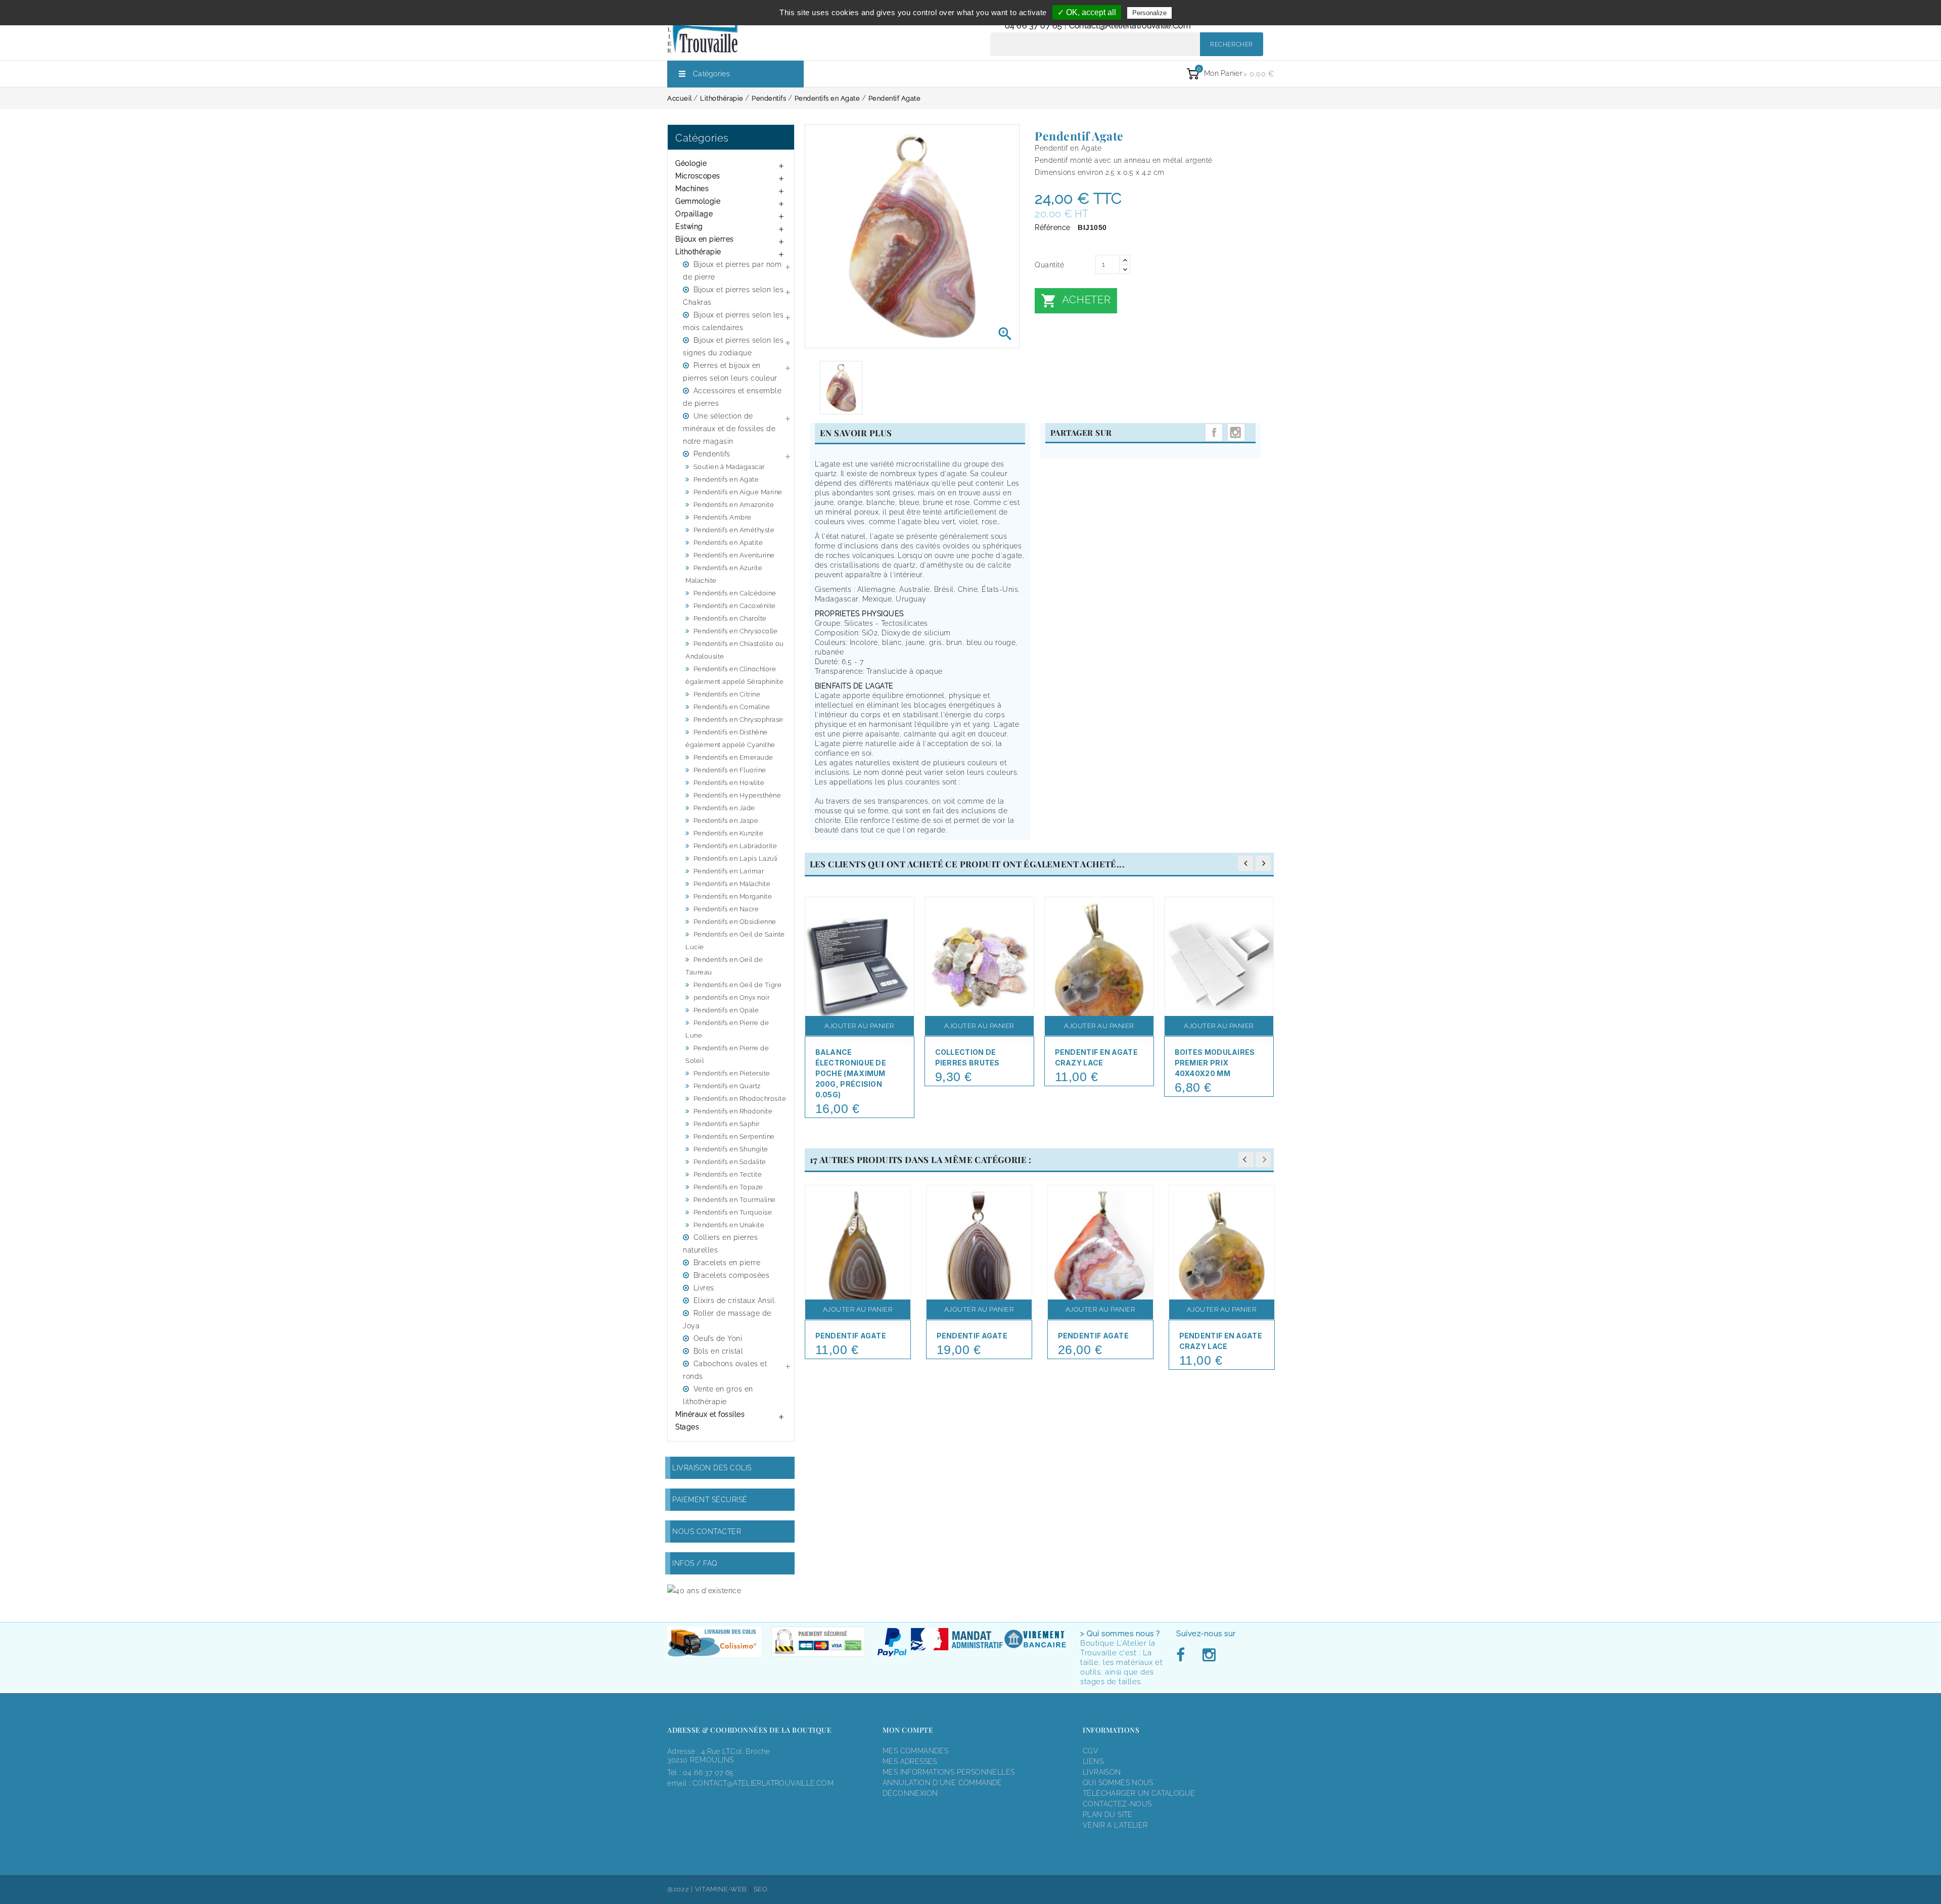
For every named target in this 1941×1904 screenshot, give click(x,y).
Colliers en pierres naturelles (720, 1244)
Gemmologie (698, 201)
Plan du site (1108, 1815)
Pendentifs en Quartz (727, 1086)
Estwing (689, 226)
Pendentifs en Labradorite (735, 846)
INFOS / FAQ (695, 1563)
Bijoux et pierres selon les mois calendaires (733, 321)
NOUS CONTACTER (707, 1531)
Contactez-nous (1117, 1804)
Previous (1246, 1159)
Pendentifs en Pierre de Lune (727, 1029)
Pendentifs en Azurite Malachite (724, 574)
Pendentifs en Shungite (731, 1149)
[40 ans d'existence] (704, 1590)
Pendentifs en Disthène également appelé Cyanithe (730, 738)
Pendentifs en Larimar (729, 871)
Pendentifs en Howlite (729, 783)
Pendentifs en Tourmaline (735, 1200)
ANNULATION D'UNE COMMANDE (942, 1783)
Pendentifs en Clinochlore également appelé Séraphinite (734, 675)
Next (1263, 1159)
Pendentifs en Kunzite (729, 833)
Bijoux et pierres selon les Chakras (733, 296)
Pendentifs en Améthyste (734, 530)
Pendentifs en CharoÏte (730, 618)
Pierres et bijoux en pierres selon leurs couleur (730, 372)
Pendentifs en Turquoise (733, 1212)
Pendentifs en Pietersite (732, 1073)
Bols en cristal (719, 1351)
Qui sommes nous (1118, 1783)
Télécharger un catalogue (1139, 1793)
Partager (1214, 432)
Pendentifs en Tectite (728, 1174)
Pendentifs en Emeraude (733, 757)
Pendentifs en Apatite (728, 543)
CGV (1091, 1751)
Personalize (1149, 13)
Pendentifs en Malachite (732, 884)
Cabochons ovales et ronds (725, 1370)
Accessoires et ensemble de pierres (732, 397)
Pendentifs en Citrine (727, 694)
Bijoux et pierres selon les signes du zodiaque (733, 346)
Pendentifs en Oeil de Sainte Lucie (735, 941)
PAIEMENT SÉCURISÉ (710, 1500)
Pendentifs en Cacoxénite (735, 606)
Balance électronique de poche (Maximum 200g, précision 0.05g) (851, 1073)
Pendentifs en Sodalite (730, 1162)
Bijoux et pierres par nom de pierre (732, 271)
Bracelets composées (732, 1275)
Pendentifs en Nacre (726, 909)
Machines (692, 189)
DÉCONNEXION (910, 1793)
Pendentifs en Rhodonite (733, 1111)
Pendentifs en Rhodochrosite (740, 1099)
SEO (761, 1889)
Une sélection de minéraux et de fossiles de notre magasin (729, 429)
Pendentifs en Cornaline (732, 707)
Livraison (1102, 1772)
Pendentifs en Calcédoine (735, 593)
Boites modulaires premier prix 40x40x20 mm (1215, 1063)
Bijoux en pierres (705, 239)
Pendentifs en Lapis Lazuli (736, 858)
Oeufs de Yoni (718, 1338)
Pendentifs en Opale (726, 1010)
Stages (687, 1427)
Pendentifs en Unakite (729, 1225)
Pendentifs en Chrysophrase (738, 719)
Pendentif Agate (851, 1336)
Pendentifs (712, 454)
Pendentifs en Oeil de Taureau (724, 966)
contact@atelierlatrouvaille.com (1130, 26)
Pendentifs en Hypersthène (737, 795)
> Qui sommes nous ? (1120, 1634)
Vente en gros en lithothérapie (718, 1395)
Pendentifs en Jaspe (726, 821)
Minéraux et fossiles (710, 1414)
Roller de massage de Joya (727, 1319)
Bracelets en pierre (727, 1263)
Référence (1053, 227)
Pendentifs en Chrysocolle (736, 631)
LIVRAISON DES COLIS (712, 1468)
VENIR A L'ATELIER (1115, 1825)
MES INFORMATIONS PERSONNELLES (949, 1772)
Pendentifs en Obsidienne (735, 922)
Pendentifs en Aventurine (734, 555)
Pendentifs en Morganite (733, 896)
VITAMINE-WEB (721, 1889)
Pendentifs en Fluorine (730, 770)
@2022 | (681, 1889)
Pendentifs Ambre (723, 517)
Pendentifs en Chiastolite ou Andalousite (735, 650)
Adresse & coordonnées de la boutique (749, 1730)
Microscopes (698, 176)
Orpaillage (694, 214)
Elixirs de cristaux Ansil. (735, 1301)
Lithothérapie (698, 252)
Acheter (1076, 301)
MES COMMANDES (915, 1751)
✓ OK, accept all (1087, 12)
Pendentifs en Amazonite (734, 505)
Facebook (1183, 1655)
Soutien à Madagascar (729, 467)
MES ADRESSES (910, 1761)
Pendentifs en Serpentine (734, 1136)
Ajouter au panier (859, 1026)
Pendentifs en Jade (724, 808)
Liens (1093, 1761)
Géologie (691, 163)
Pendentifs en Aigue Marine (738, 492)
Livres (704, 1288)
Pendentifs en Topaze (728, 1187)
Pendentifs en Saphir (727, 1124)
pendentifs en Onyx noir (732, 997)
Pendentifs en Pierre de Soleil (727, 1054)
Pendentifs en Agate (726, 479)
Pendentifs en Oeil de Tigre (738, 985)
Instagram (1236, 432)
